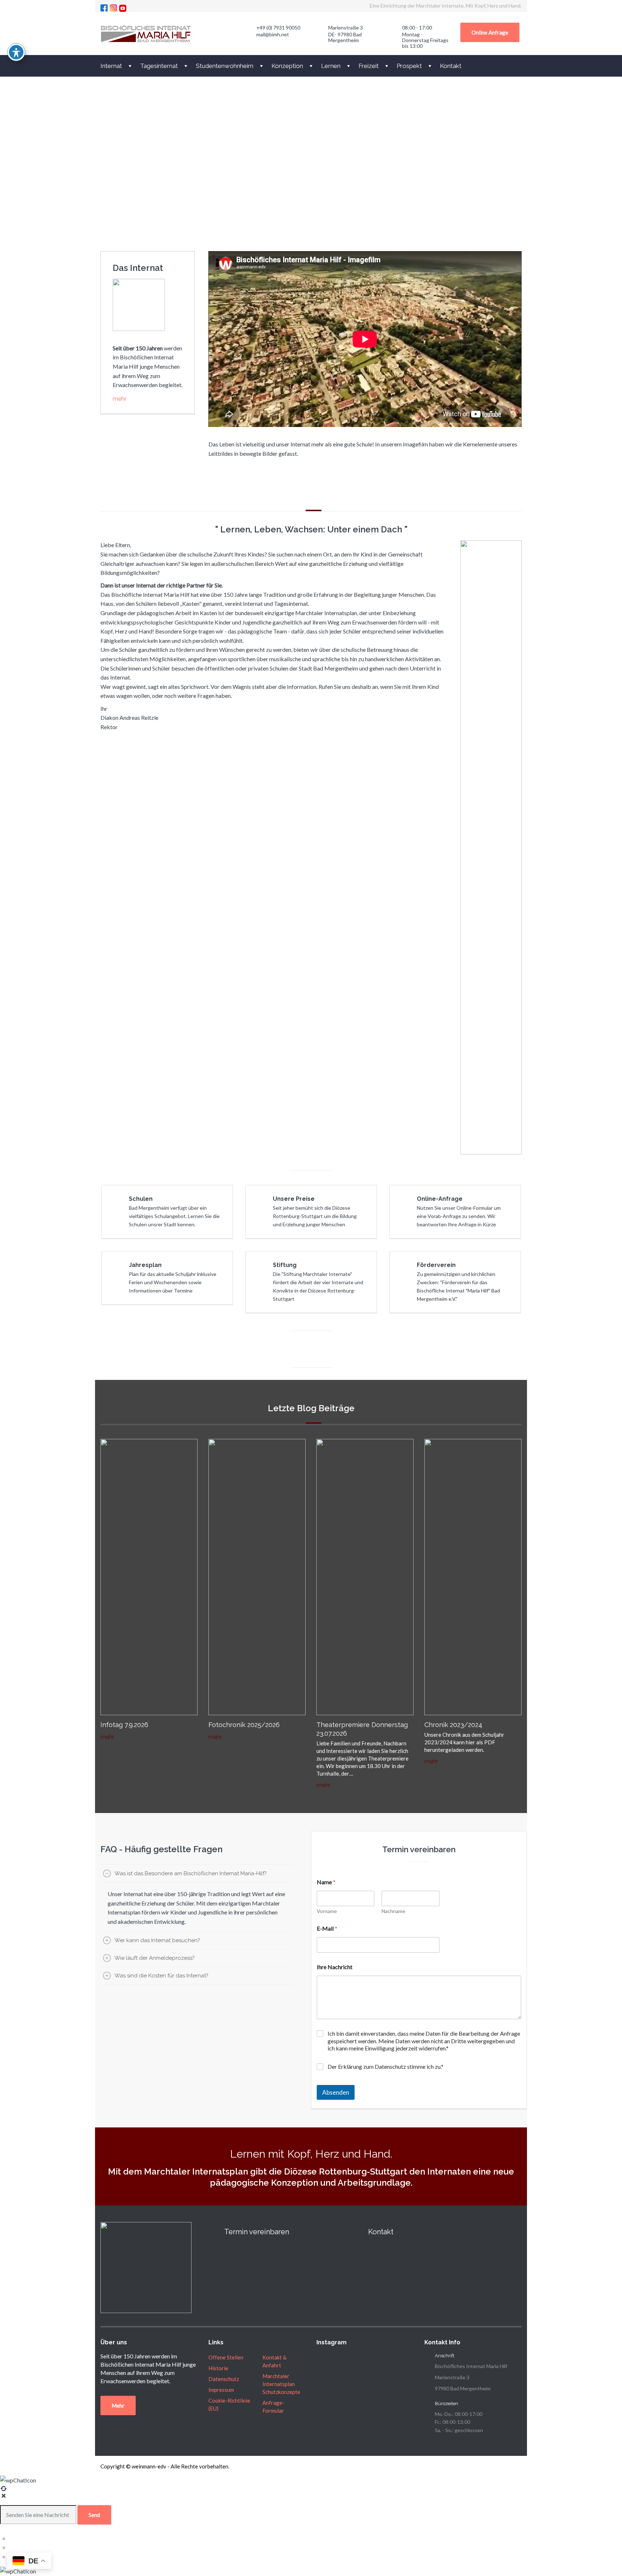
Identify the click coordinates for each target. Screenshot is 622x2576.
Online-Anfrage (440, 1199)
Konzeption (287, 66)
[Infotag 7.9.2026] (149, 1576)
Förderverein (436, 1265)
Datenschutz (224, 2379)
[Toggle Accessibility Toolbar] (16, 52)
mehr (120, 399)
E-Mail (327, 1928)
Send (94, 2515)
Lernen (331, 66)
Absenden (336, 2092)
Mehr (118, 2405)
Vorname (327, 1911)
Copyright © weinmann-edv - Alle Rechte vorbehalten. (165, 2466)
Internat (111, 66)
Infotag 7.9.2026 (124, 1725)
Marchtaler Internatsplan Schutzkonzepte (281, 2384)
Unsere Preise (294, 1199)
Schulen (141, 1199)
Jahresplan (145, 1265)
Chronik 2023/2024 (453, 1725)
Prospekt (409, 66)
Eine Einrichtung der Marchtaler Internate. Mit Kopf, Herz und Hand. (446, 6)
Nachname (393, 1911)
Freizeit (369, 66)
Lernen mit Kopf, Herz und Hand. (311, 2154)
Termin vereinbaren (257, 2232)
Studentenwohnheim (225, 66)
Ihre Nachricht (335, 1967)
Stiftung (285, 1265)
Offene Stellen (226, 2357)
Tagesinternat (159, 66)
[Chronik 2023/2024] (473, 1576)
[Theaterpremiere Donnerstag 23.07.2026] (365, 1576)
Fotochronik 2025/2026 (244, 1725)
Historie (218, 2368)
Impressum (221, 2390)
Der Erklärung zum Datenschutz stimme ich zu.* (386, 2066)
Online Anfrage (490, 32)
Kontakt (451, 66)
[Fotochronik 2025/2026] (257, 1576)
